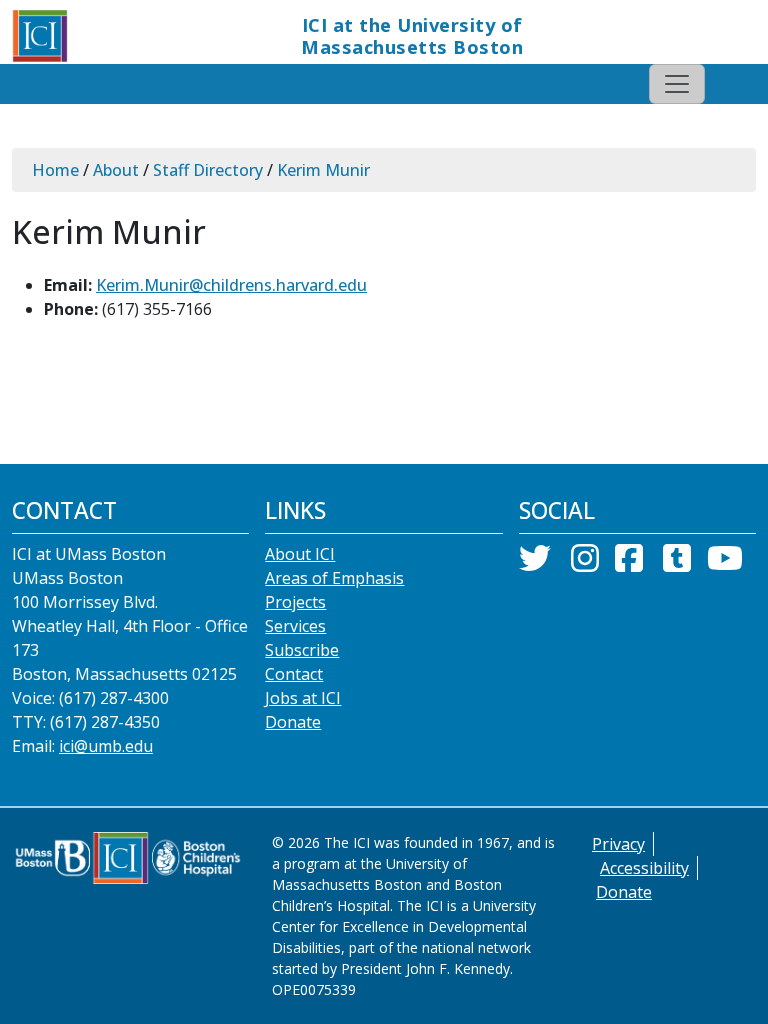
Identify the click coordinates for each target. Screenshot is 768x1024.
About (116, 170)
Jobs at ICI (303, 698)
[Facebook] (629, 564)
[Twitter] (535, 564)
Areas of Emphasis (334, 578)
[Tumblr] (677, 564)
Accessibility (644, 868)
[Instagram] (585, 564)
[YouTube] (725, 564)
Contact (294, 674)
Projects (295, 602)
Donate (293, 722)
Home (55, 170)
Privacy (618, 844)
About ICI (300, 554)
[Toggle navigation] (677, 84)
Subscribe (302, 650)
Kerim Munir (323, 170)
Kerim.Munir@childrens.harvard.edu (231, 285)
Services (295, 626)
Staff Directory (208, 170)
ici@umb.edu (106, 746)
